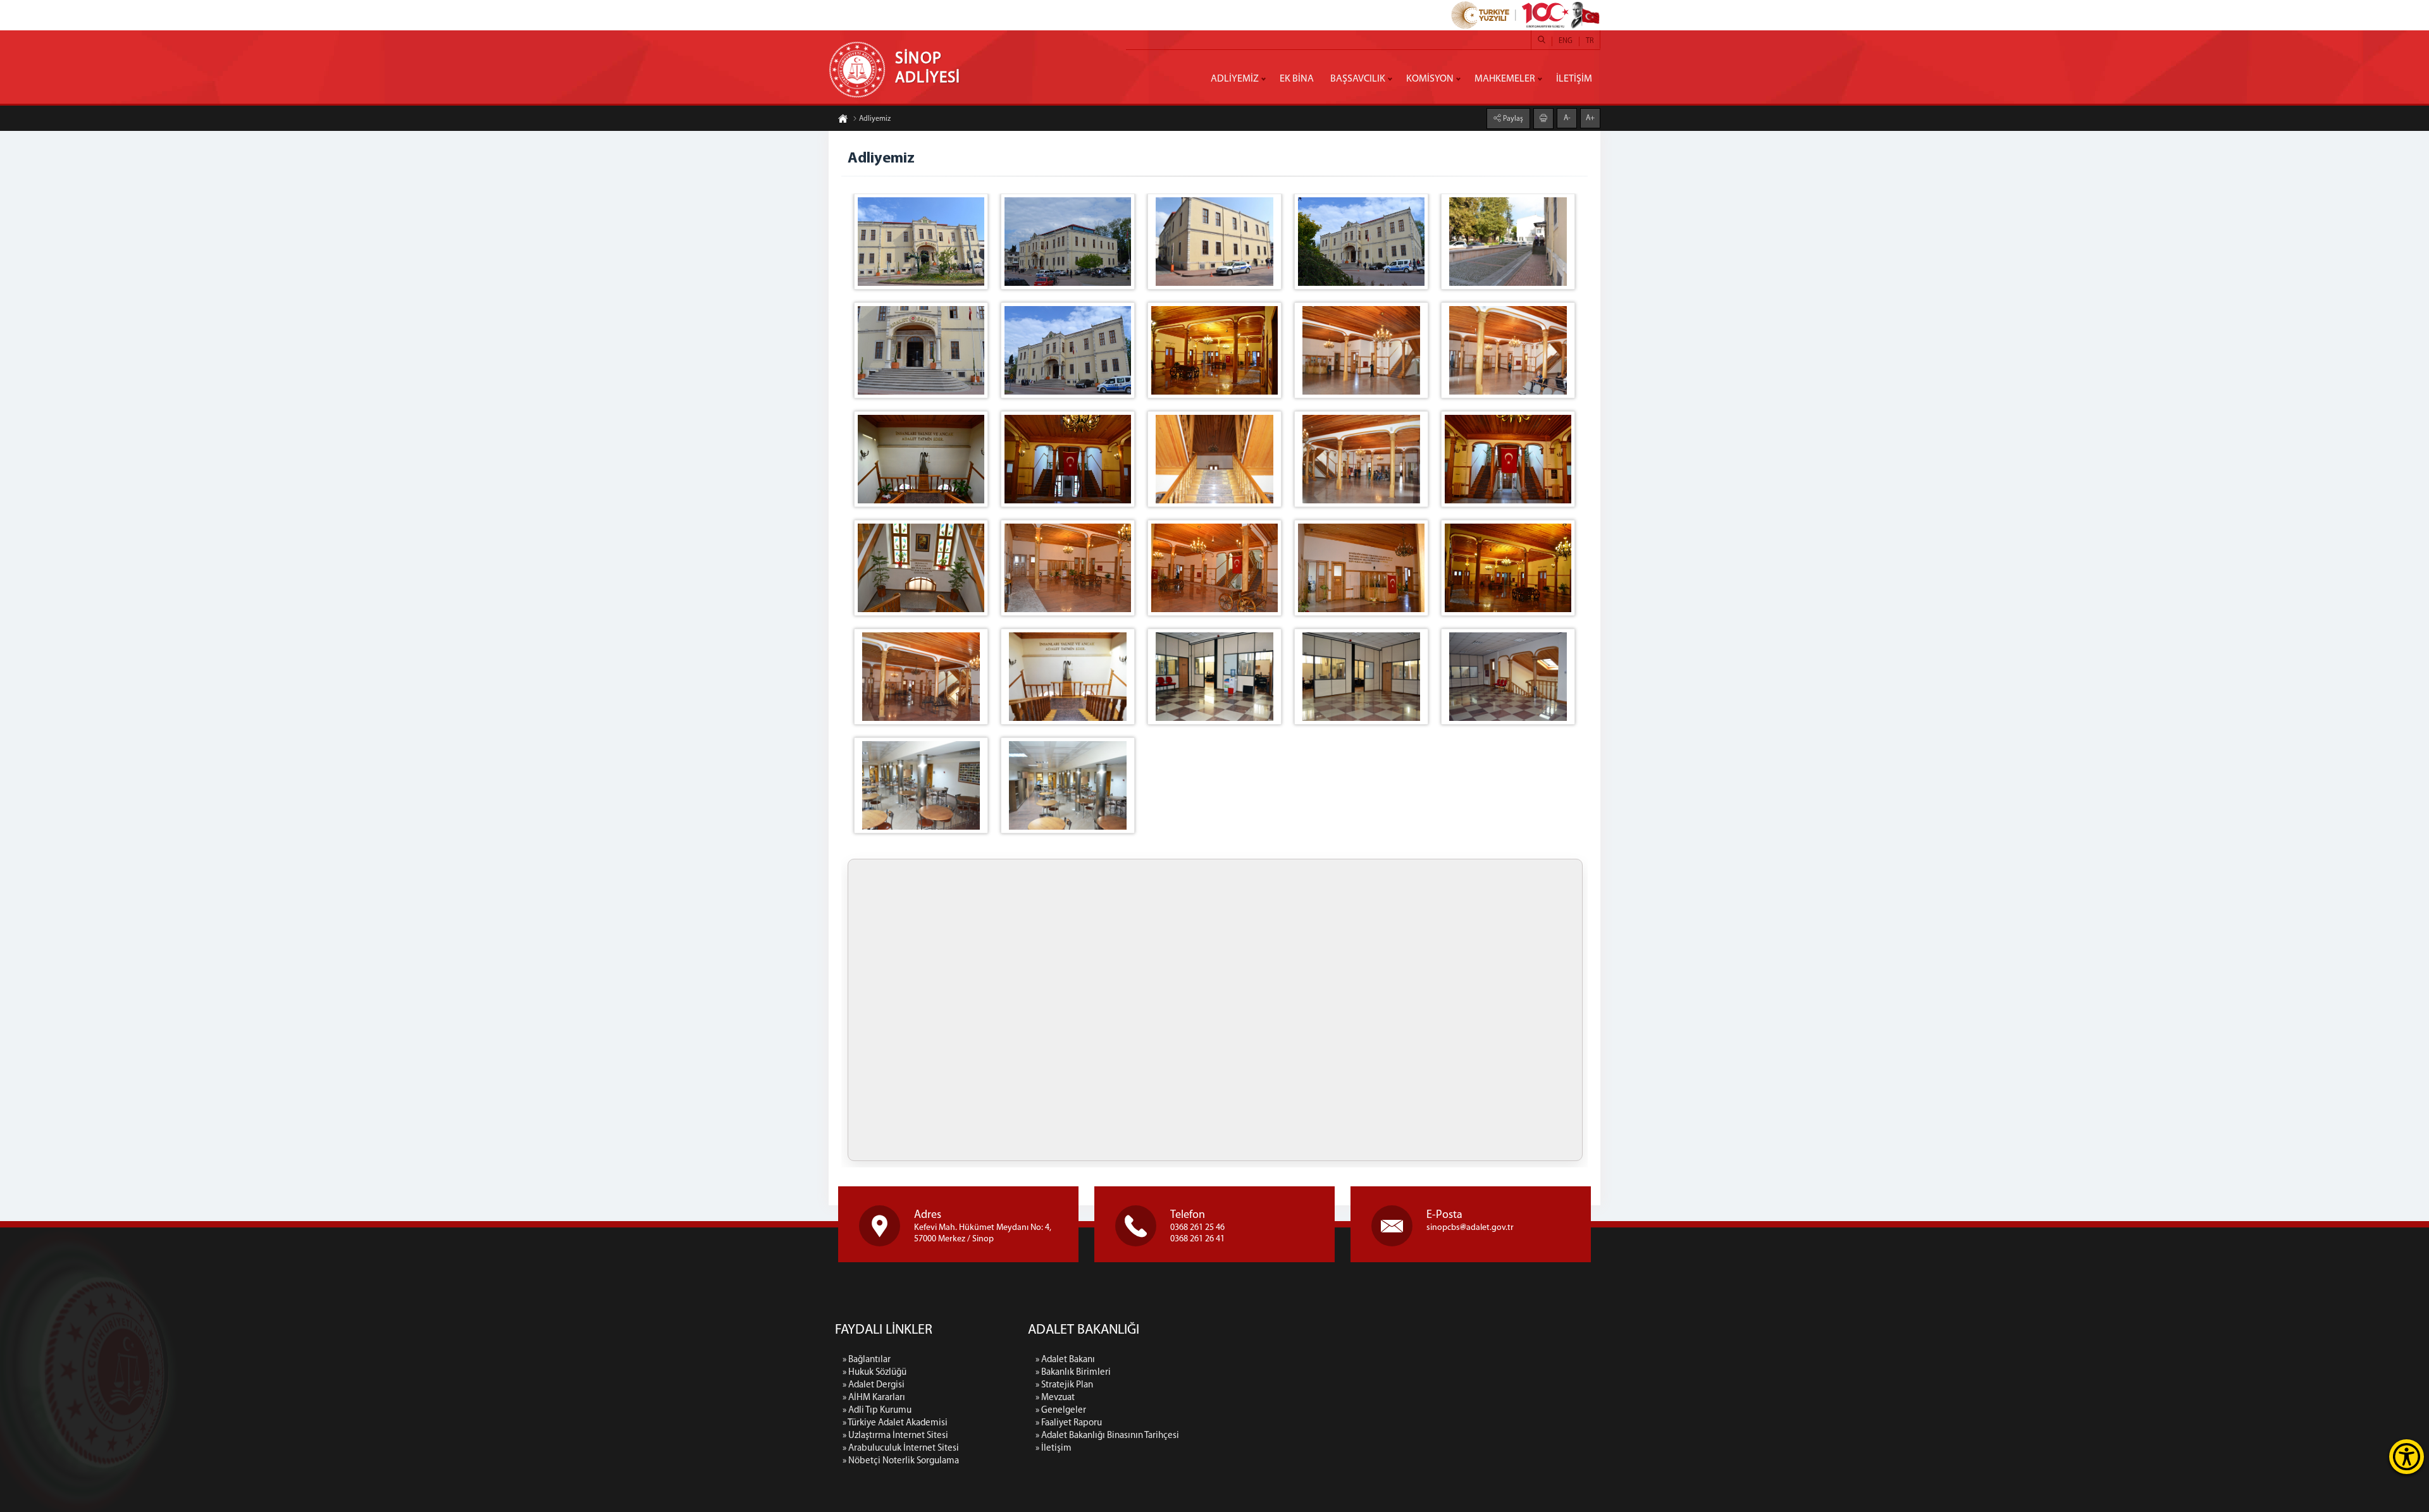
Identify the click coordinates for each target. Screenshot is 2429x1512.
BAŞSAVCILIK (1358, 79)
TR (1590, 41)
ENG (1566, 41)
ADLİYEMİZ (1235, 79)
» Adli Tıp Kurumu (877, 1411)
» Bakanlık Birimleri (1073, 1373)
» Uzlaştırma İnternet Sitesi (895, 1436)
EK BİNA (1297, 79)
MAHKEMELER (1505, 79)
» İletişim (1054, 1448)
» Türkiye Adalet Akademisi (895, 1423)
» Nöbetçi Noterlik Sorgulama (901, 1461)
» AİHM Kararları (874, 1398)
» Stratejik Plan (1064, 1385)
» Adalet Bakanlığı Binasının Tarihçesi (1107, 1436)
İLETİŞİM (1574, 79)
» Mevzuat (1055, 1398)
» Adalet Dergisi (874, 1385)
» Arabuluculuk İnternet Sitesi (901, 1448)
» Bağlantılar (867, 1360)
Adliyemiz (875, 119)
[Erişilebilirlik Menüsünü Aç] (2407, 1457)
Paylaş (1512, 119)
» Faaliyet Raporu (1069, 1423)
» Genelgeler (1061, 1411)
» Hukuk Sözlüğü (875, 1373)
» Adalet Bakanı (1065, 1360)
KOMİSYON (1430, 79)
